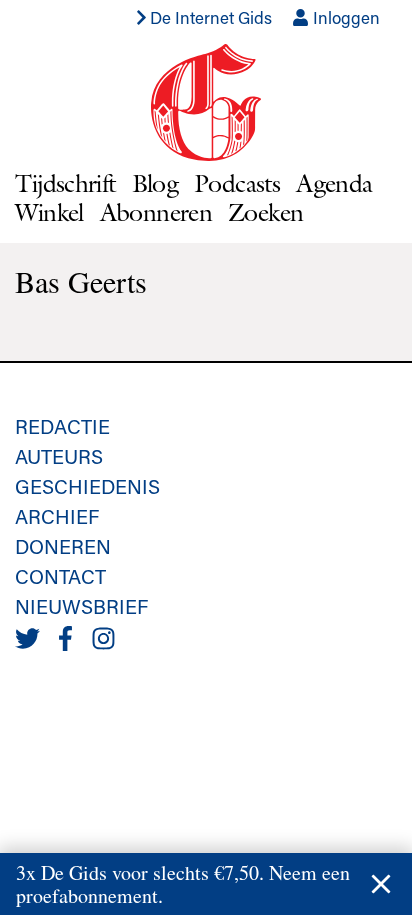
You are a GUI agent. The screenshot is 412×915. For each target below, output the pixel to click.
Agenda (334, 183)
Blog (155, 183)
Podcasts (237, 183)
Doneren (63, 546)
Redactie (62, 426)
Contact (60, 576)
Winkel (49, 212)
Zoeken (265, 212)
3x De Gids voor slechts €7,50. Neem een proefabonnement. (183, 884)
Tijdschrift (65, 183)
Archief (57, 516)
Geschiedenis (87, 486)
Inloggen (344, 17)
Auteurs (59, 456)
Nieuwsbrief (81, 606)
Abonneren (156, 212)
